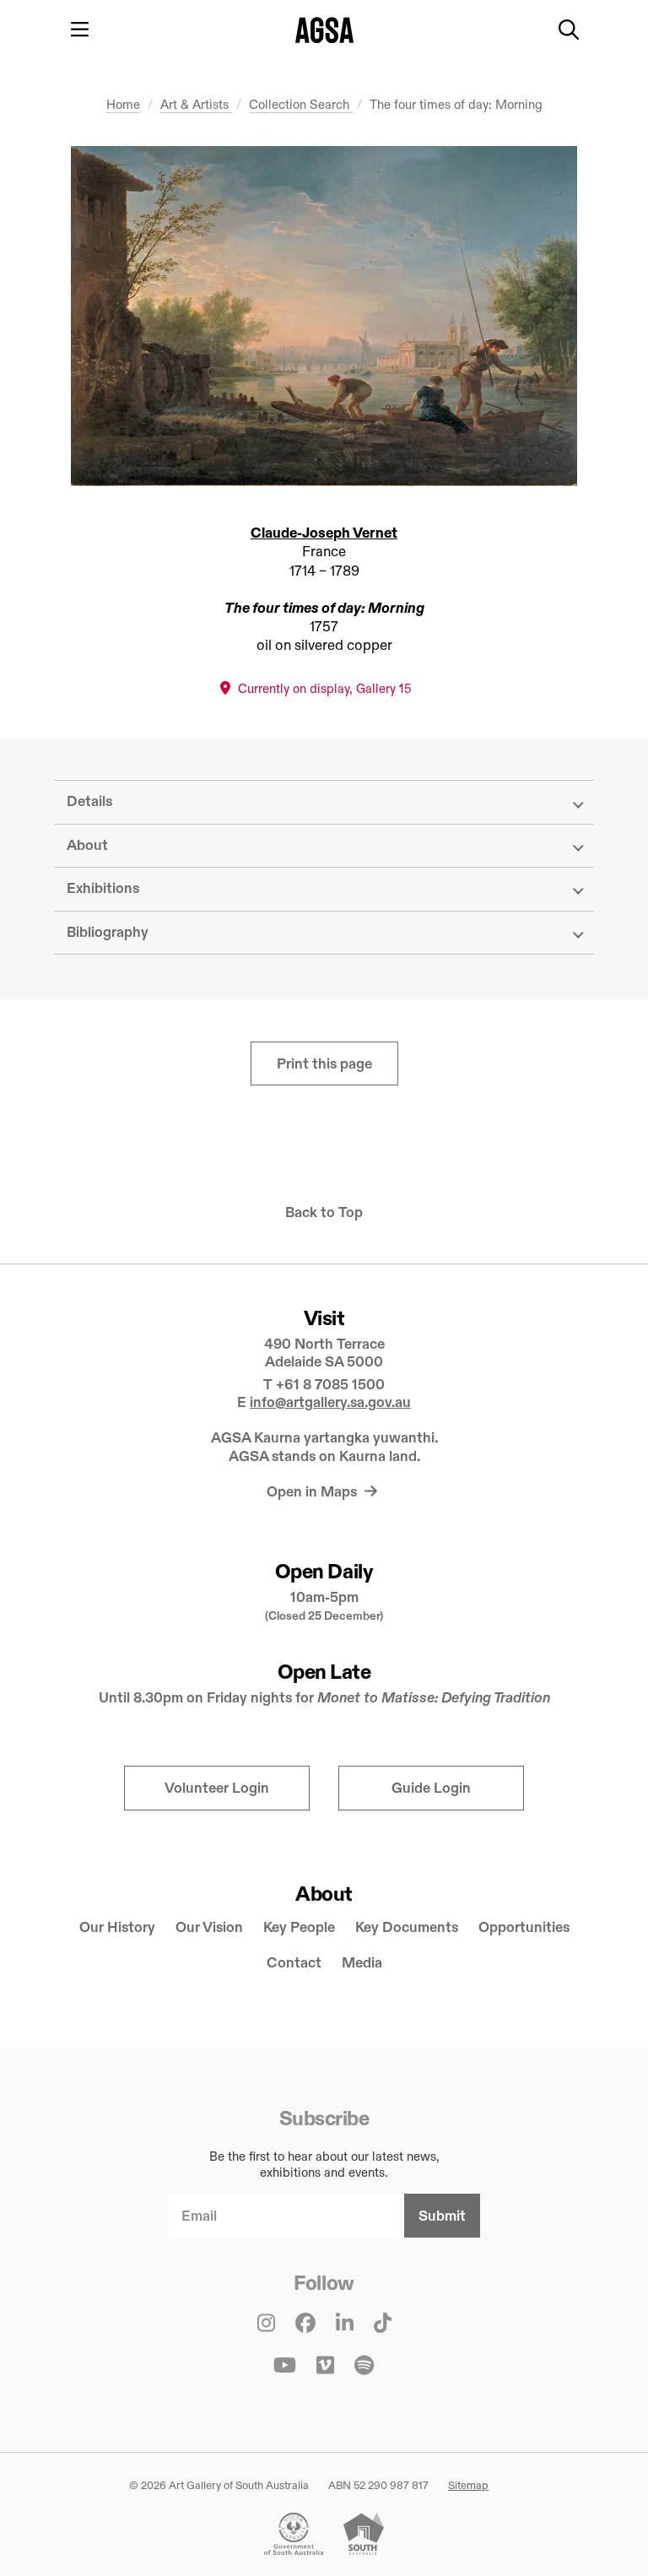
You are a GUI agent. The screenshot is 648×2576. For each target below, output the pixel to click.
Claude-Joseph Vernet (324, 533)
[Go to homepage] (324, 30)
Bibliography (108, 932)
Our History (117, 1927)
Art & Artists (196, 104)
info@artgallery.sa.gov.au (330, 1402)
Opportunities (524, 1927)
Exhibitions (103, 888)
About (87, 845)
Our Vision (209, 1927)
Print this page (324, 1064)
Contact (294, 1963)
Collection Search (301, 104)
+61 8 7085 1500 (330, 1385)
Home (123, 104)
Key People (299, 1927)
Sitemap (468, 2485)
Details (89, 801)
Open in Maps (313, 1492)
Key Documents (407, 1927)
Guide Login (431, 1788)
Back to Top (324, 1212)
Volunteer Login (217, 1788)
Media (362, 1963)
